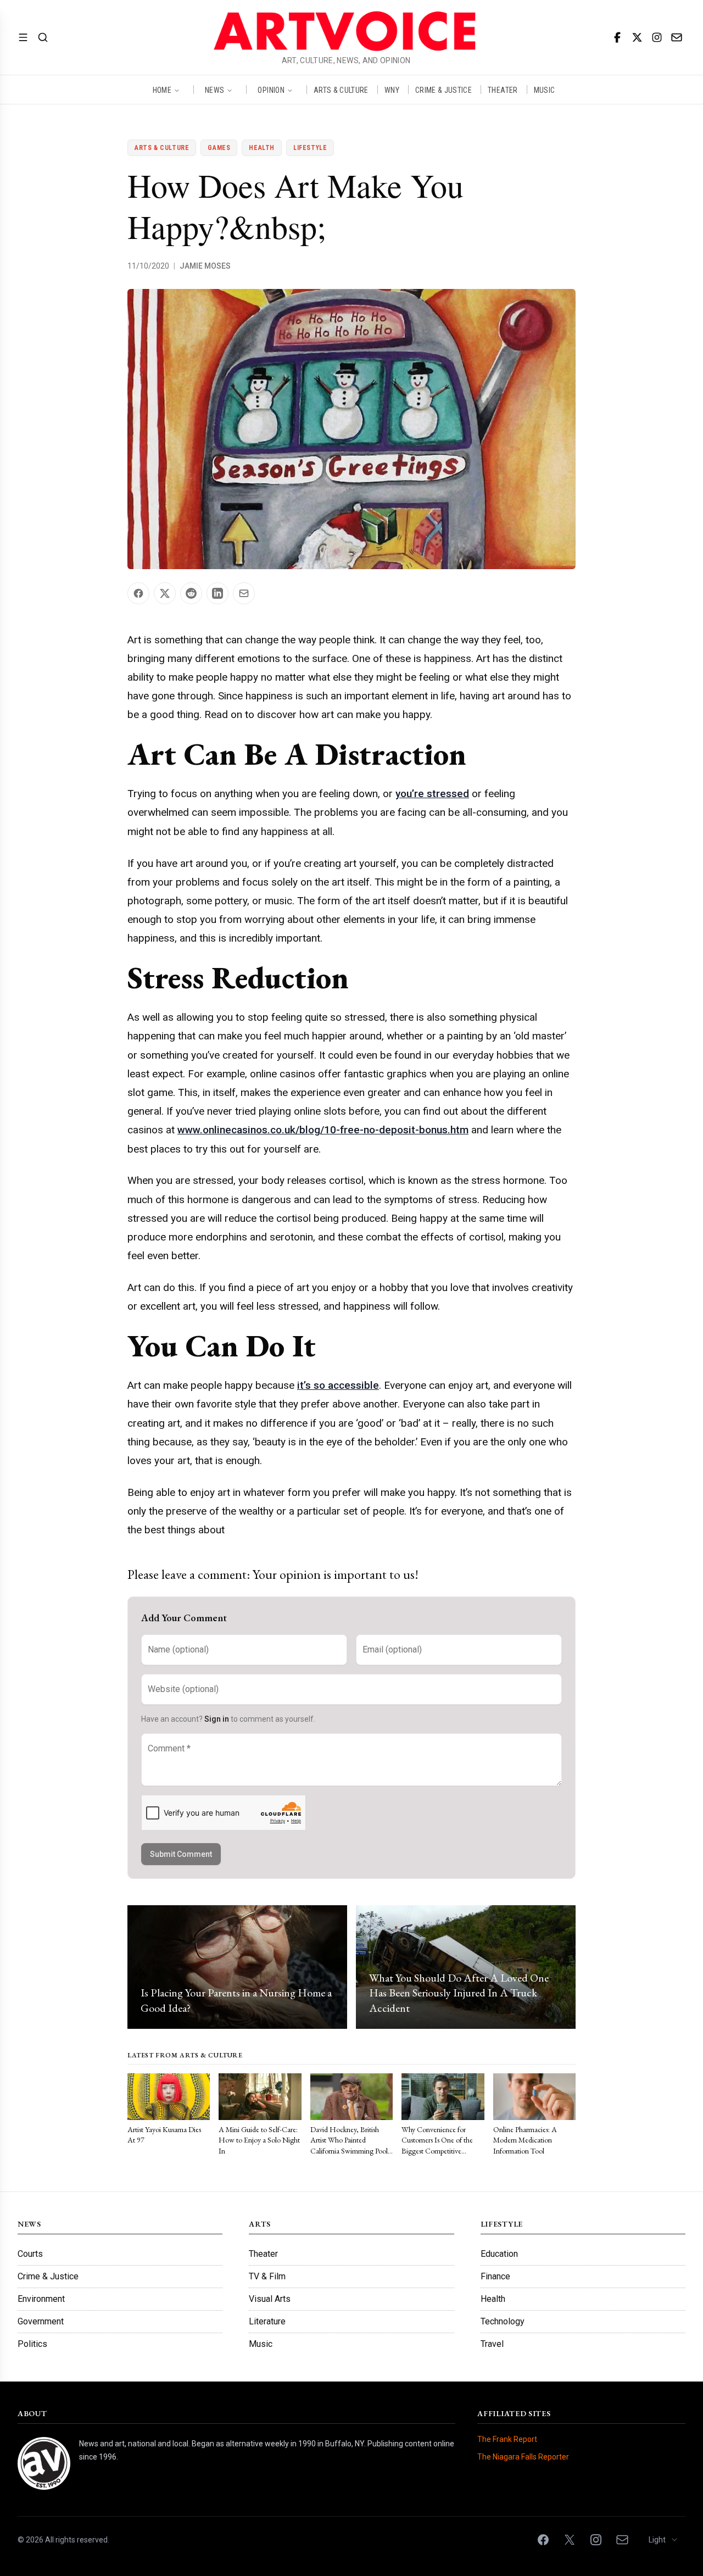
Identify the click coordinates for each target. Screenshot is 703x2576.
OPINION (271, 90)
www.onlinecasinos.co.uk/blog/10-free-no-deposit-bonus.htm (323, 1130)
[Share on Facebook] (138, 593)
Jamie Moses (205, 266)
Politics (32, 2344)
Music (261, 2344)
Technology (503, 2321)
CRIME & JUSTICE (443, 90)
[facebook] (617, 37)
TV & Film (267, 2276)
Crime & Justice (48, 2276)
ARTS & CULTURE (341, 90)
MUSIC (545, 90)
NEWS (214, 90)
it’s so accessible (338, 1385)
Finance (495, 2276)
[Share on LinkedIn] (217, 593)
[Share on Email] (244, 593)
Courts (30, 2254)
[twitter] (637, 37)
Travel (492, 2344)
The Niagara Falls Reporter (523, 2457)
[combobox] (664, 2540)
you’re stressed (432, 794)
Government (41, 2321)
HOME (162, 90)
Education (499, 2254)
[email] (677, 37)
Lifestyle (310, 148)
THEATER (503, 90)
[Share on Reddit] (191, 593)
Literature (267, 2321)
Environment (41, 2299)
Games (219, 148)
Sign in (217, 1719)
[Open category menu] (23, 37)
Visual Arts (270, 2299)
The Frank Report (507, 2439)
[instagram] (657, 37)
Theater (263, 2254)
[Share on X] (165, 593)
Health (262, 148)
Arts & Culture (162, 148)
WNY (392, 90)
